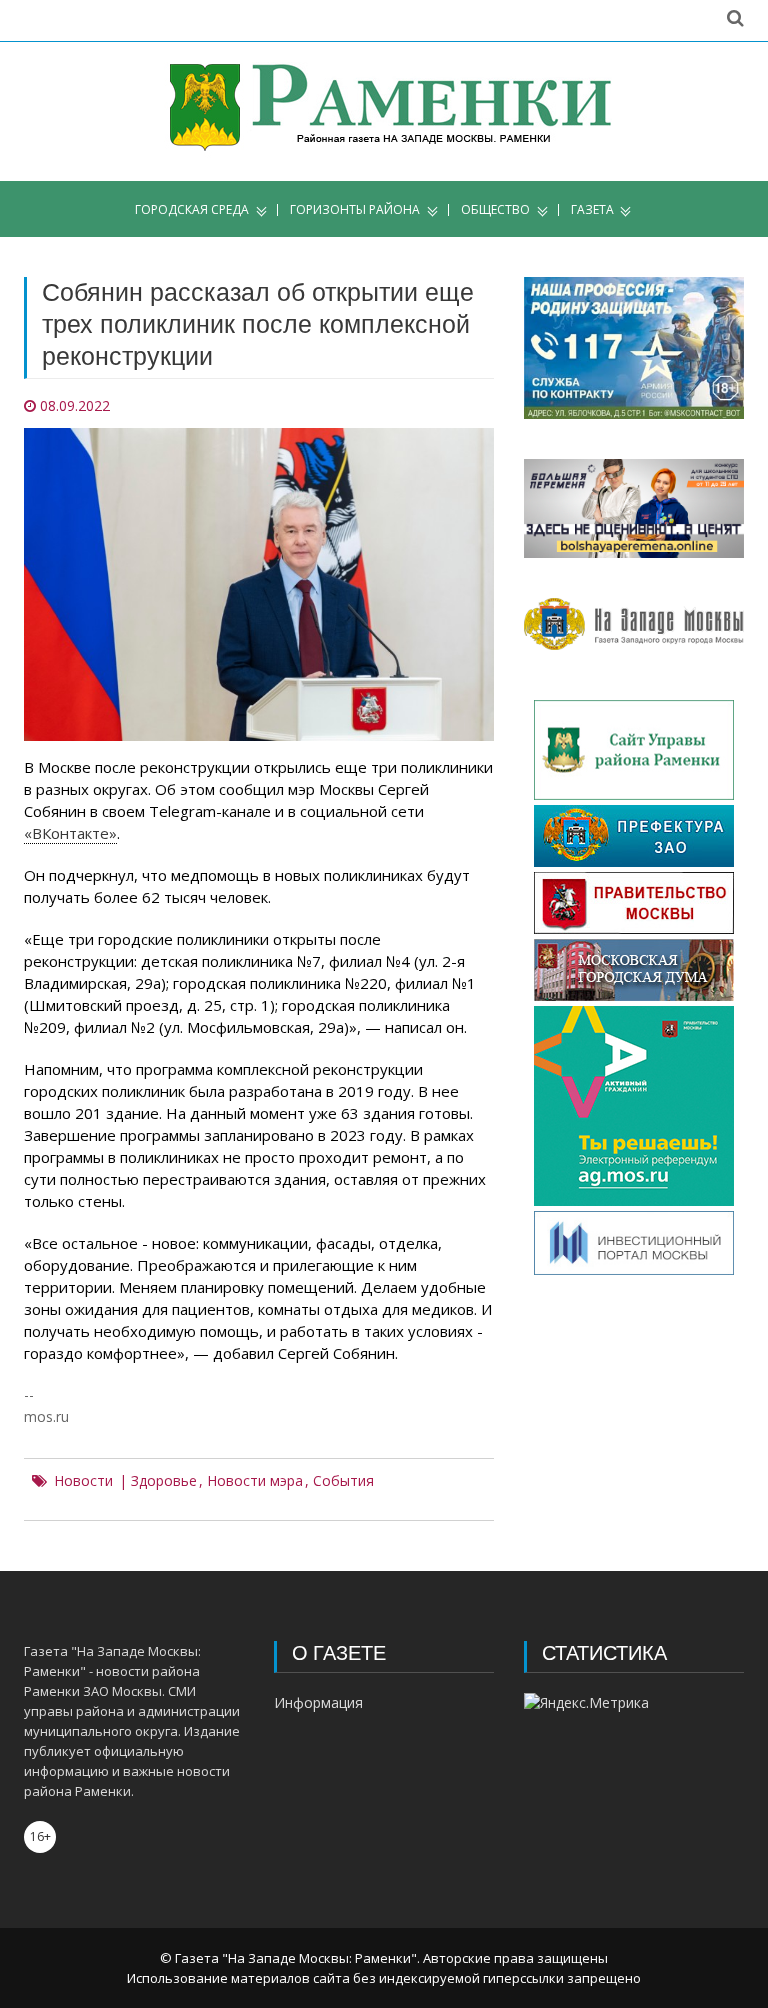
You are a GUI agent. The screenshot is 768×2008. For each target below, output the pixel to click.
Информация (318, 1702)
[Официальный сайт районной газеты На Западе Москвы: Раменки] (384, 111)
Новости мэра (255, 1481)
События (343, 1481)
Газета (592, 210)
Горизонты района (355, 210)
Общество (495, 210)
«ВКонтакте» (70, 833)
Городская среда (192, 210)
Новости (83, 1481)
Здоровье (164, 1481)
